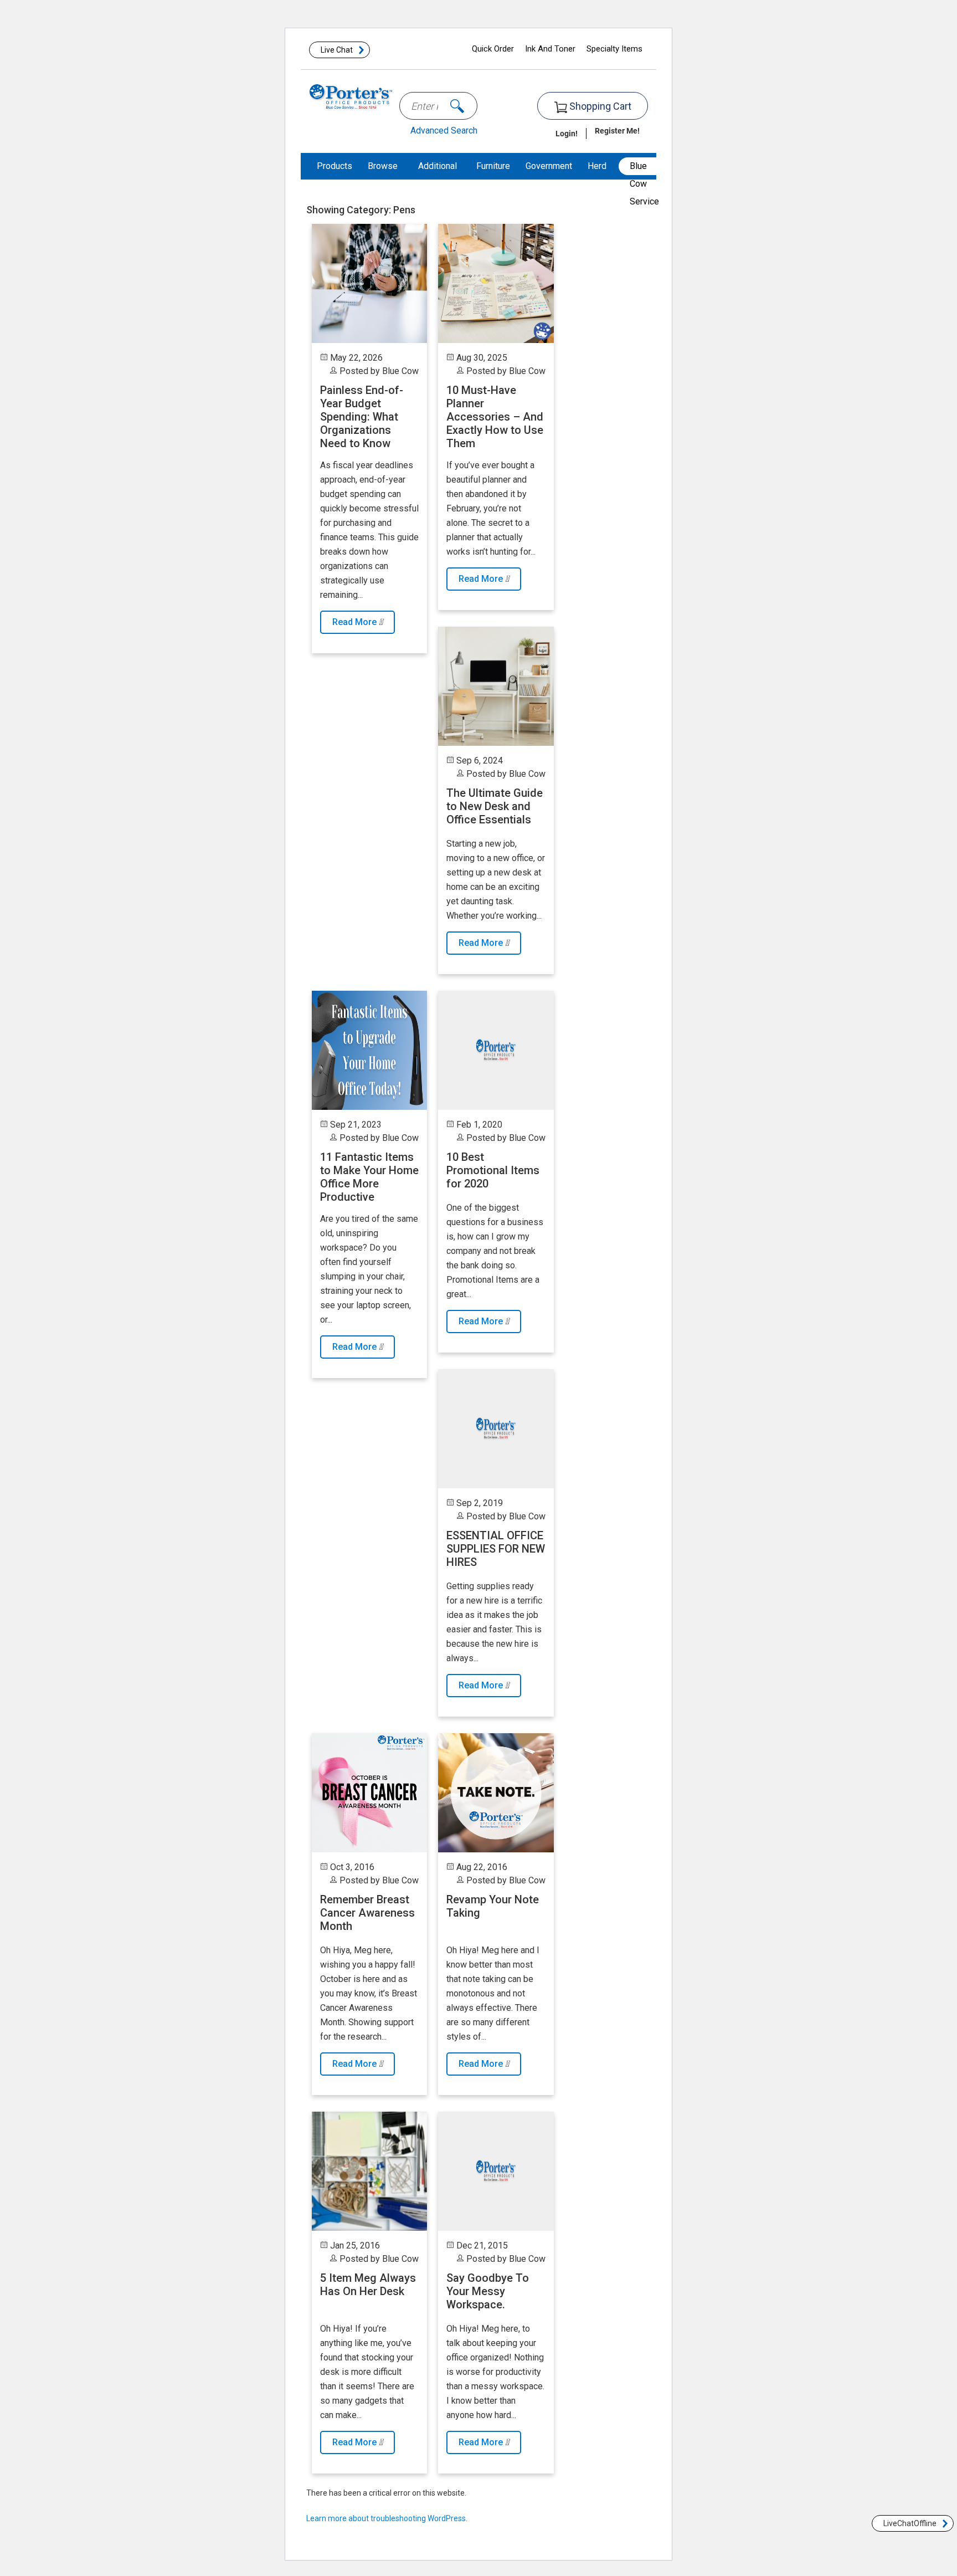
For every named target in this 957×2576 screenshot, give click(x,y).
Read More (356, 622)
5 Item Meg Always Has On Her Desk (368, 2285)
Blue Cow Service (644, 168)
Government (549, 166)
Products (335, 166)
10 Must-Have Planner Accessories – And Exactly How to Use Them (495, 417)
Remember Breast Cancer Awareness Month (367, 1913)
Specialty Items (614, 49)
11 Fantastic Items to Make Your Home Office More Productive (369, 1177)
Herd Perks (599, 179)
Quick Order (493, 49)
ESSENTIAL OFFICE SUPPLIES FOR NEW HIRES (496, 1549)
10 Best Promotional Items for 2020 (493, 1170)
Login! (567, 133)
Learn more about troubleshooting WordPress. (387, 2518)
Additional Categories (439, 179)
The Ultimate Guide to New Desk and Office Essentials (495, 806)
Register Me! (617, 130)
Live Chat (337, 50)
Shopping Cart (599, 106)
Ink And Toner (550, 49)
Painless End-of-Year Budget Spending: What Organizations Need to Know (362, 417)
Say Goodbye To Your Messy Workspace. (488, 2291)
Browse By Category (385, 193)
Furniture (493, 166)
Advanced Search (444, 130)
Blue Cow (400, 371)
